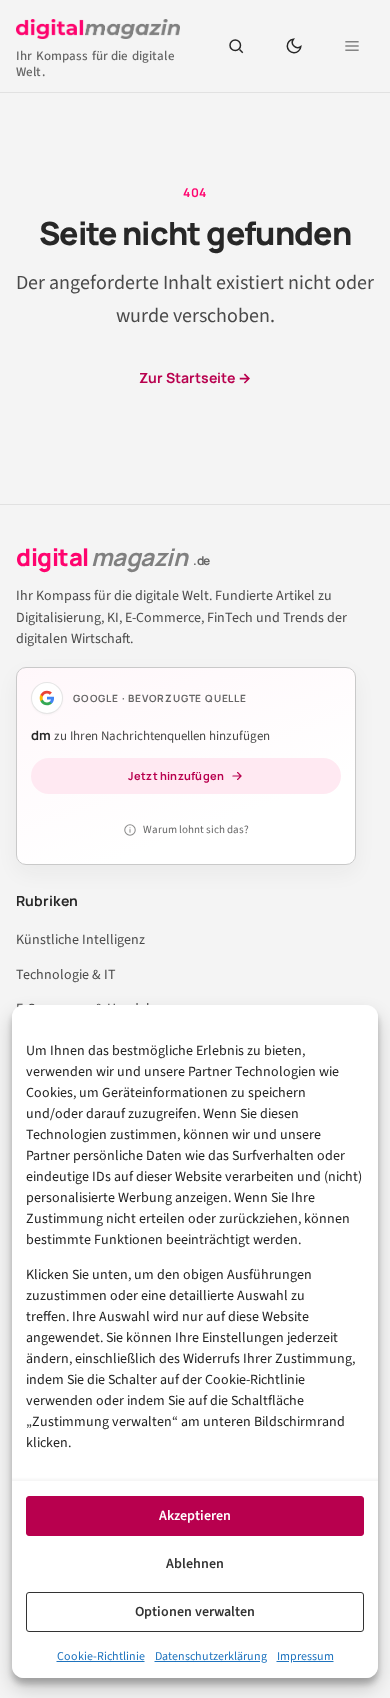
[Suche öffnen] (236, 46)
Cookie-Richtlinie (101, 1656)
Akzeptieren (195, 1516)
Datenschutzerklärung (211, 1656)
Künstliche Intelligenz (80, 940)
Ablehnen (195, 1564)
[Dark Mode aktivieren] (294, 46)
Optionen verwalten (195, 1612)
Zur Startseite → (195, 377)
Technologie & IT (66, 975)
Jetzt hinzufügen (176, 775)
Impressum (305, 1656)
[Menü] (352, 46)
